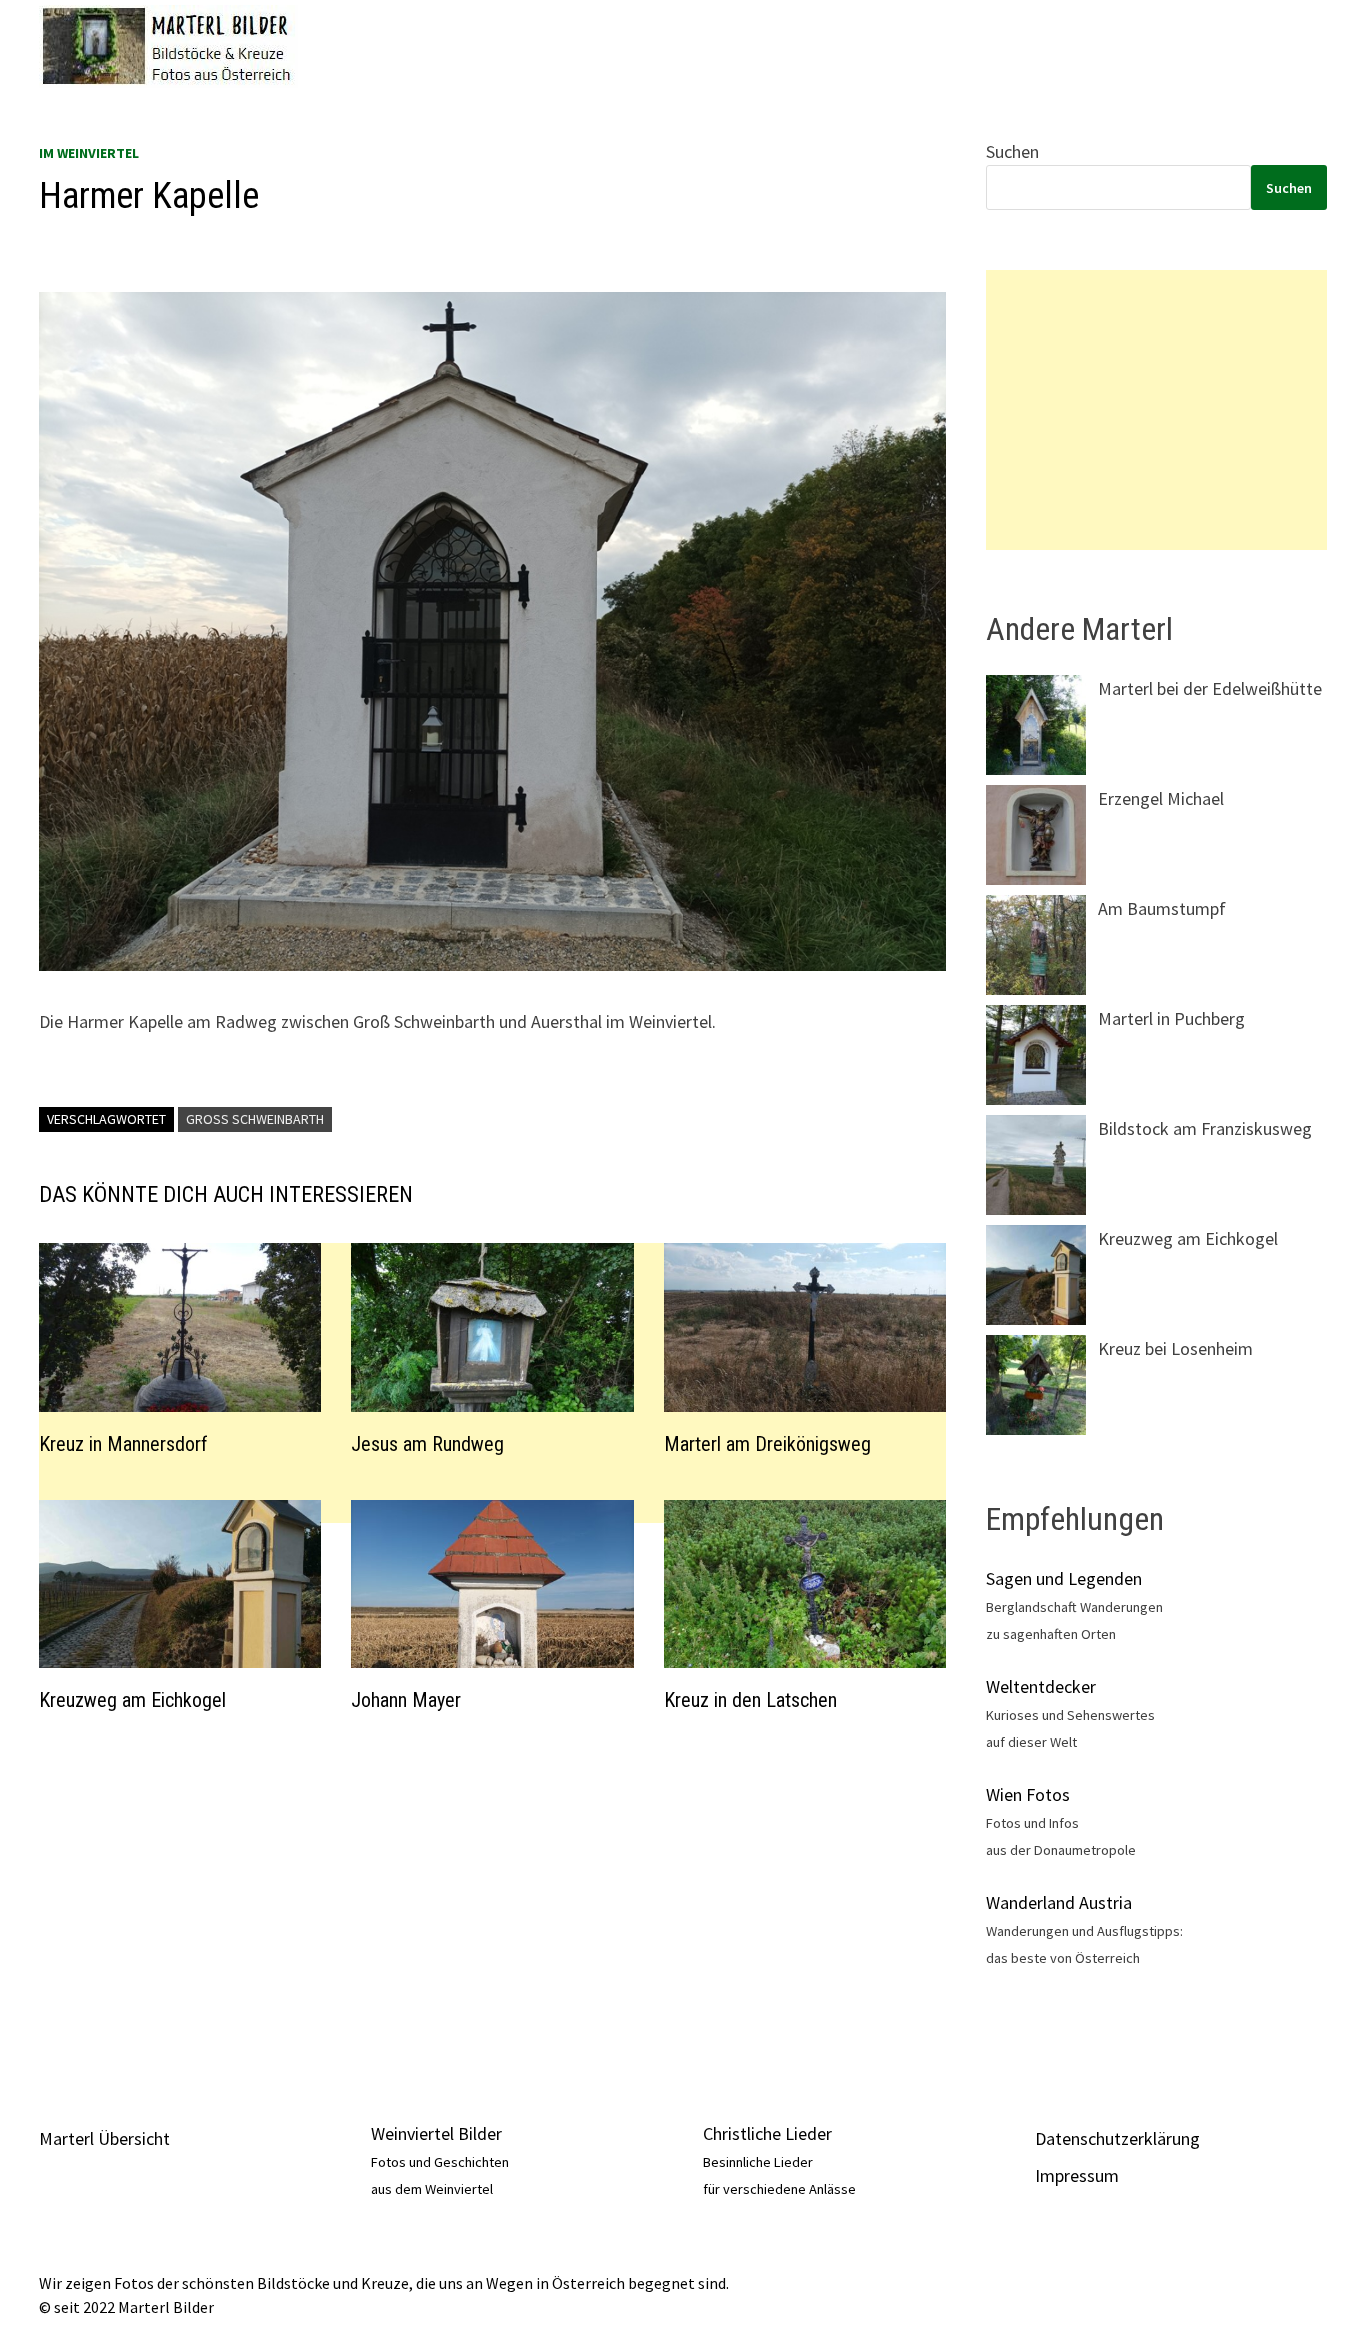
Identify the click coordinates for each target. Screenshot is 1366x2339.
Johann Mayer (406, 1700)
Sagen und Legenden (1064, 1578)
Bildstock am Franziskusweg (1205, 1128)
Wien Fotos (1028, 1794)
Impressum (1077, 2175)
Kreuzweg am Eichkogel (132, 1700)
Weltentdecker (1041, 1686)
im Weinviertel (89, 153)
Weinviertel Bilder (436, 2133)
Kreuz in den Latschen (750, 1700)
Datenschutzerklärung (1117, 2138)
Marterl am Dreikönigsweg (767, 1444)
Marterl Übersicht (104, 2138)
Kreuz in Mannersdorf (123, 1444)
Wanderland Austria (1059, 1902)
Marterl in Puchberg (1171, 1018)
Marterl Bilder (166, 2307)
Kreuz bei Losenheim (1175, 1348)
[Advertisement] (492, 1896)
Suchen (1012, 151)
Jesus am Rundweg (427, 1444)
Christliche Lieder (767, 2133)
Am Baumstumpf (1162, 908)
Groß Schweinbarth (255, 1119)
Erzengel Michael (1161, 798)
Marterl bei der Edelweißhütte (1210, 688)
